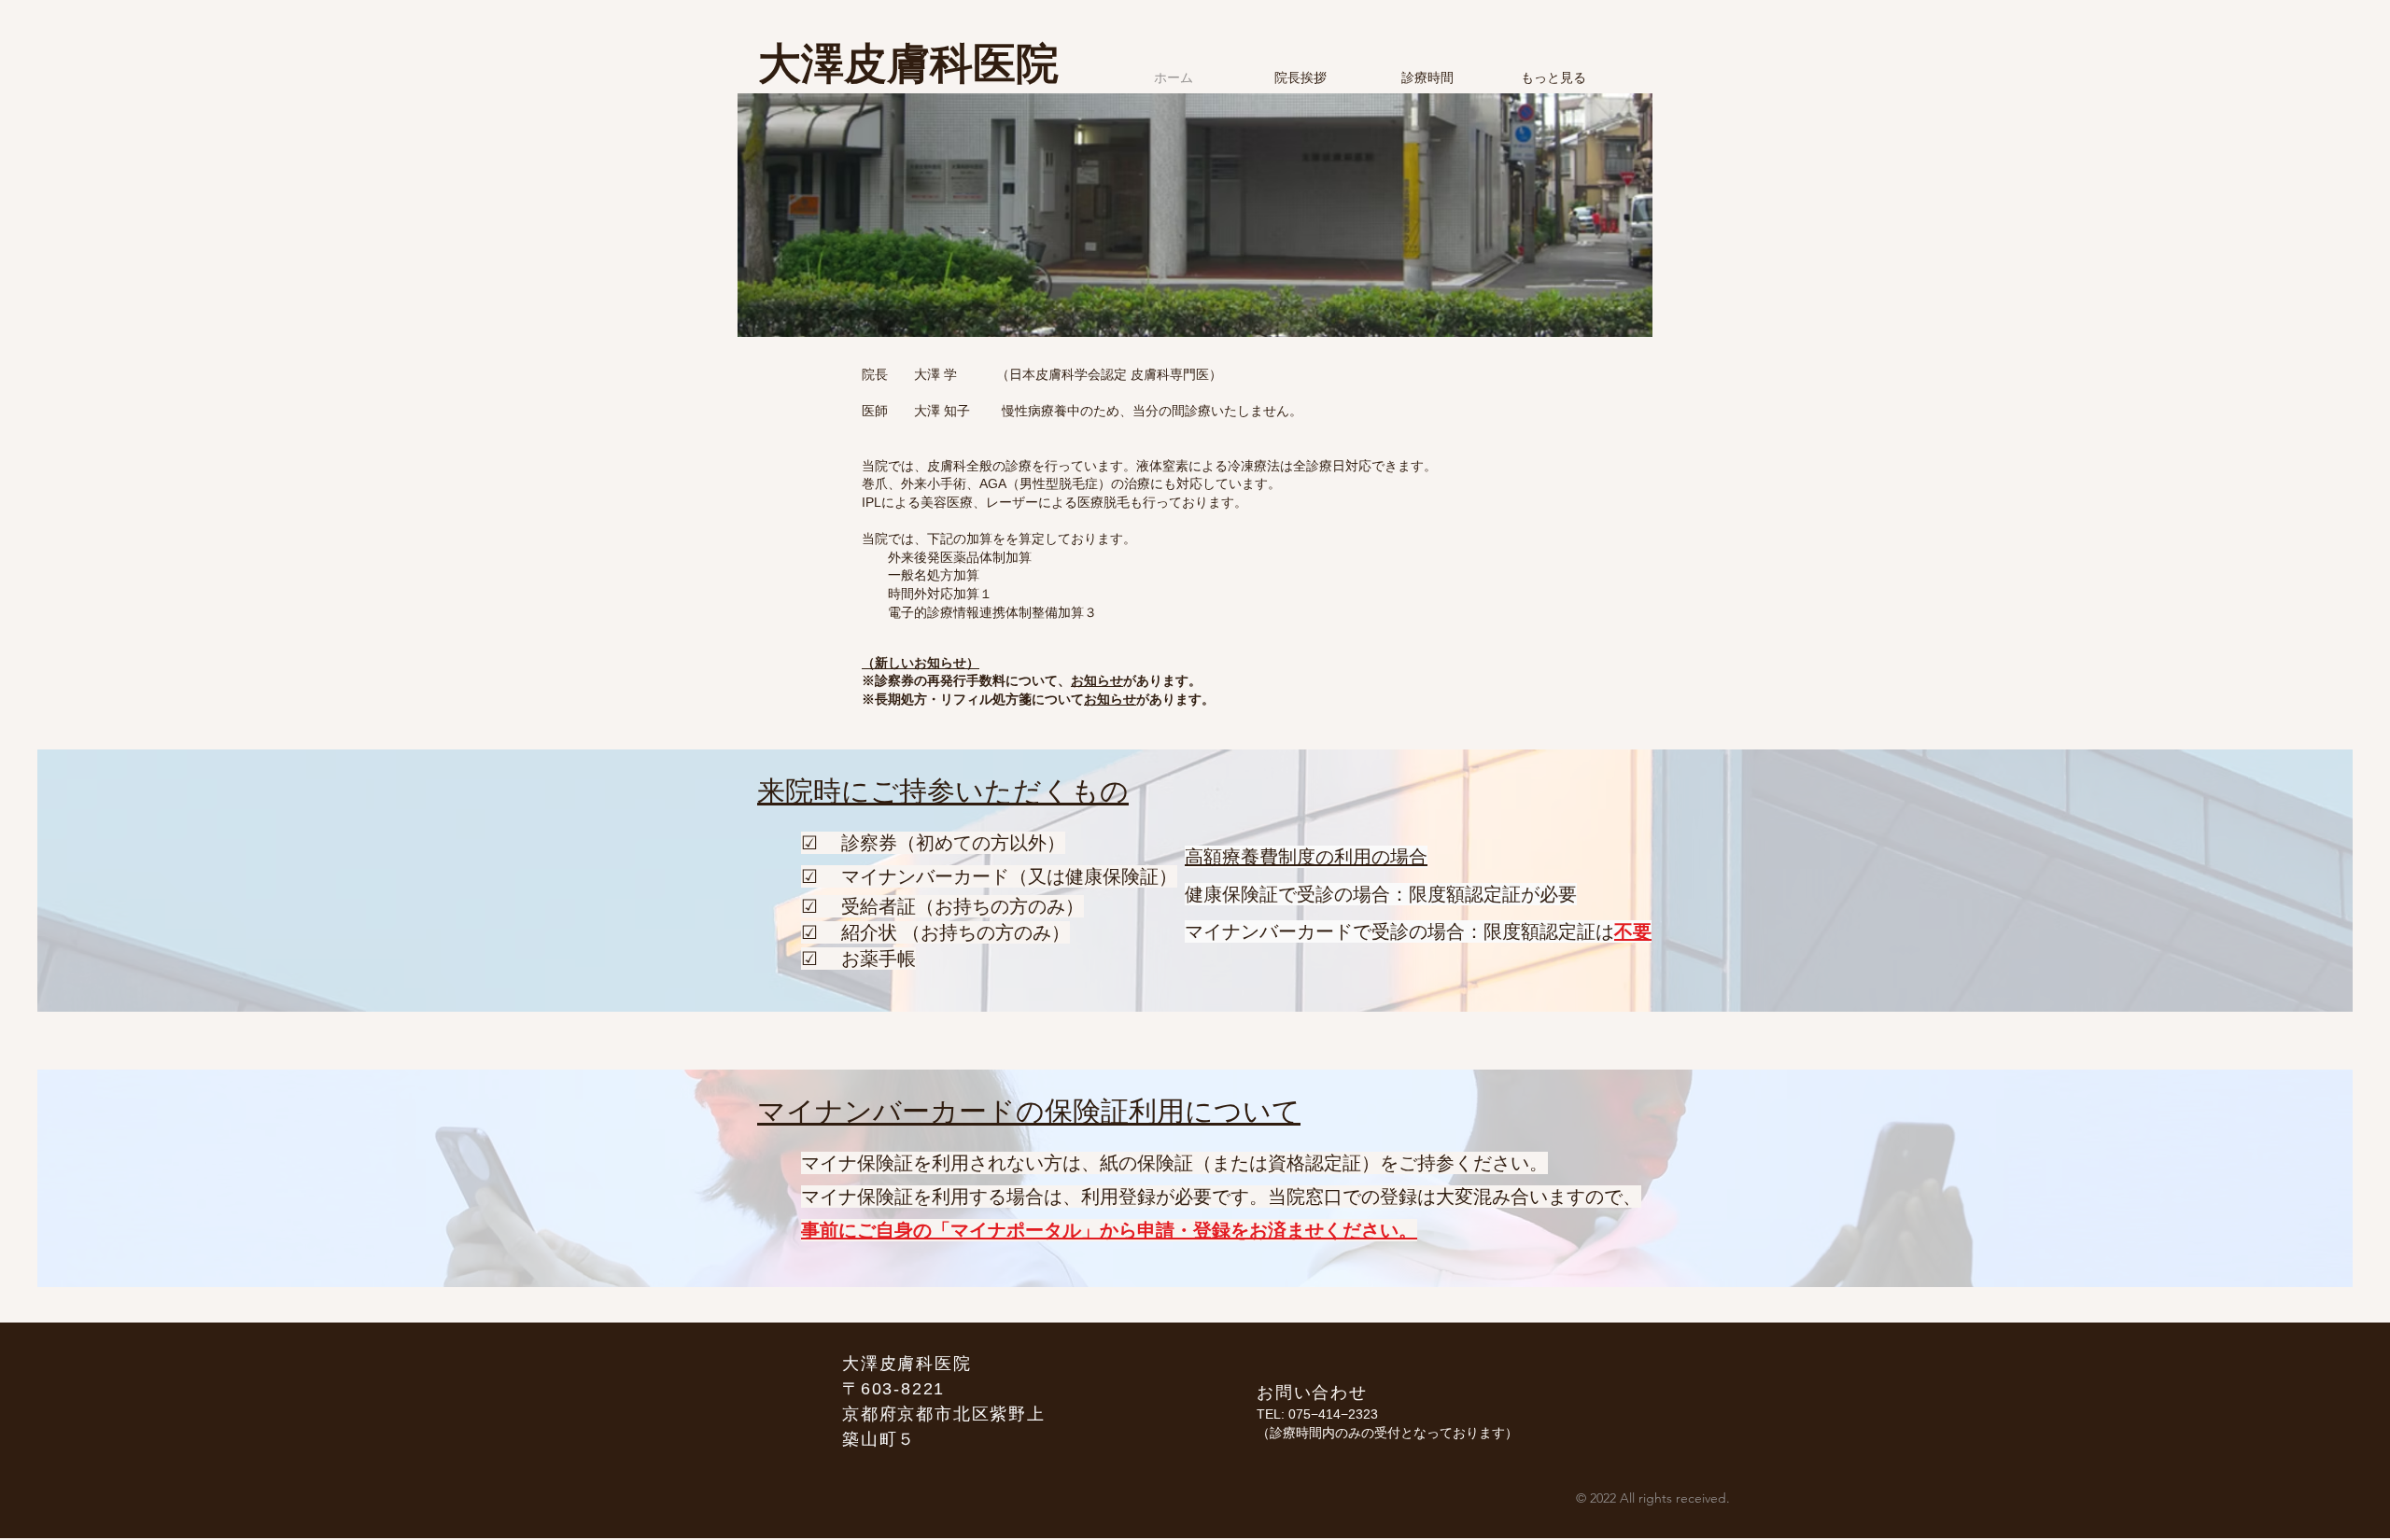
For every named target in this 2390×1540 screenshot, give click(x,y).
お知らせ (1097, 680)
